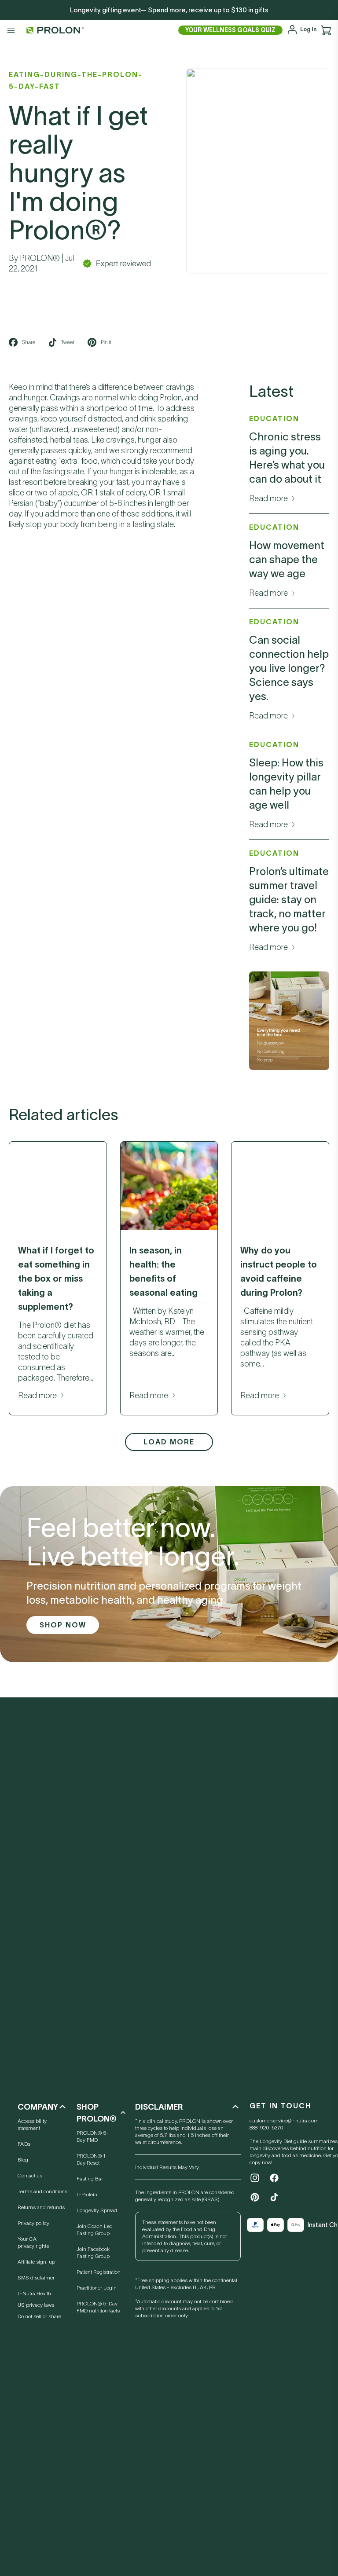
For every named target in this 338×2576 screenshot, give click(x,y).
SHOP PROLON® (97, 2113)
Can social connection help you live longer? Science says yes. (289, 668)
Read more (268, 498)
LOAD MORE (169, 1442)
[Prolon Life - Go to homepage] (53, 30)
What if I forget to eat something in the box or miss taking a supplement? (56, 1279)
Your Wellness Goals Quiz (230, 30)
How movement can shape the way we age (287, 559)
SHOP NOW (63, 1625)
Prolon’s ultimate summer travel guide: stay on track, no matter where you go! (289, 900)
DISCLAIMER (159, 2107)
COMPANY (38, 2107)
